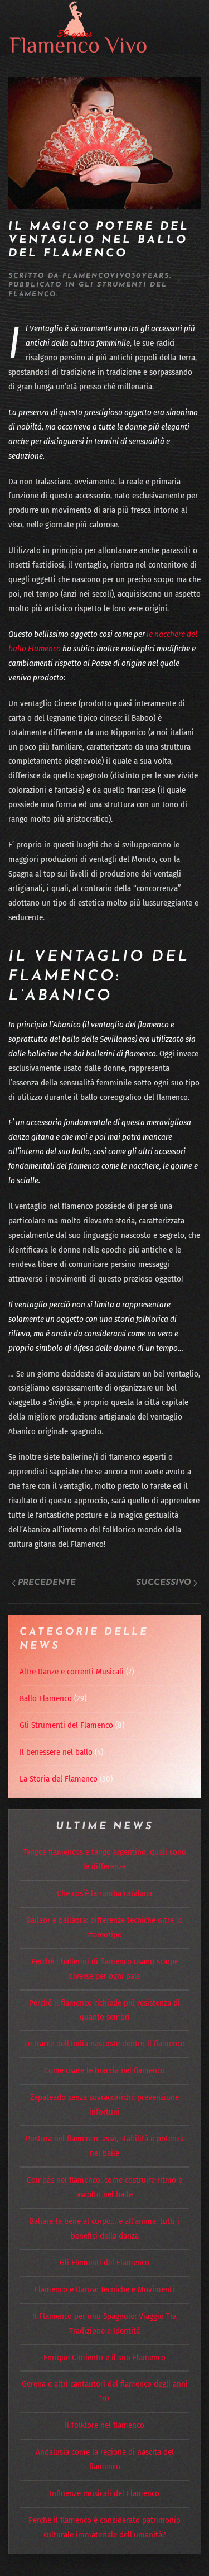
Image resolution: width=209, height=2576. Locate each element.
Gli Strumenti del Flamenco (66, 1725)
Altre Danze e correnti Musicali (72, 1672)
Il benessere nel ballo (56, 1752)
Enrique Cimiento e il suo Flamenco (104, 2358)
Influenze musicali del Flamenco (104, 2493)
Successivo (164, 1583)
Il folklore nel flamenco (104, 2425)
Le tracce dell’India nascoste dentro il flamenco (104, 2044)
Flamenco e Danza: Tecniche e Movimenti (104, 2289)
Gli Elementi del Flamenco (104, 2263)
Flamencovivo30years (116, 276)
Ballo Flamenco (46, 1698)
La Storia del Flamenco (59, 1779)
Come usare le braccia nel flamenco (104, 2070)
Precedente (47, 1583)
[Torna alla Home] (78, 27)
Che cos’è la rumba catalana (104, 1893)
